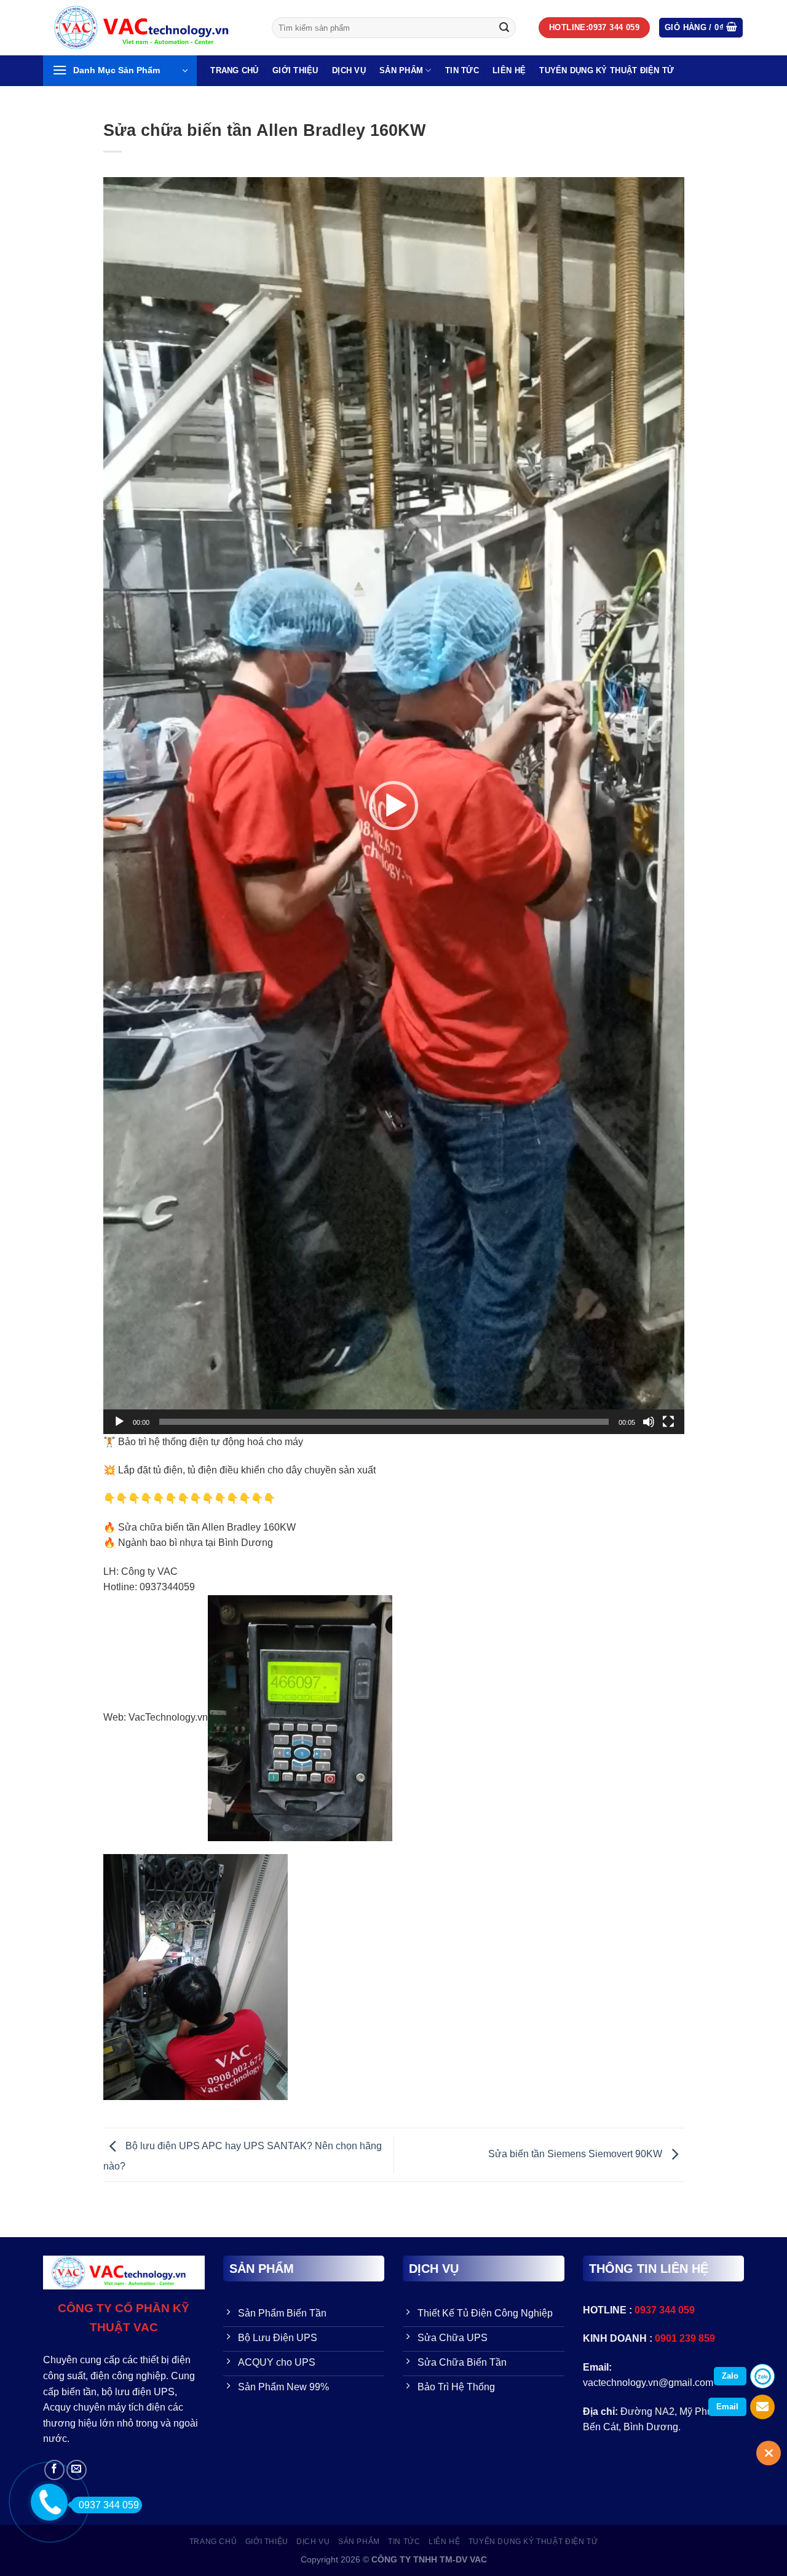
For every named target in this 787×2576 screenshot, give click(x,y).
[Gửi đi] (504, 28)
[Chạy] (119, 1422)
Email (727, 2407)
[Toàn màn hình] (668, 1422)
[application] (394, 805)
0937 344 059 (109, 2505)
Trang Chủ (234, 70)
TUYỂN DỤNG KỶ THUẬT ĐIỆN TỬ (607, 70)
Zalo (730, 2376)
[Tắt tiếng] (649, 1422)
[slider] (384, 1422)
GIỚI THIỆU (295, 70)
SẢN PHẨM (401, 70)
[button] (393, 806)
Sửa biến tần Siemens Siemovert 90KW (576, 2154)
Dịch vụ (349, 70)
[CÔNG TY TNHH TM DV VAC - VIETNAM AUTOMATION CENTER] (148, 28)
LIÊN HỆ (509, 70)
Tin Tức (462, 70)
